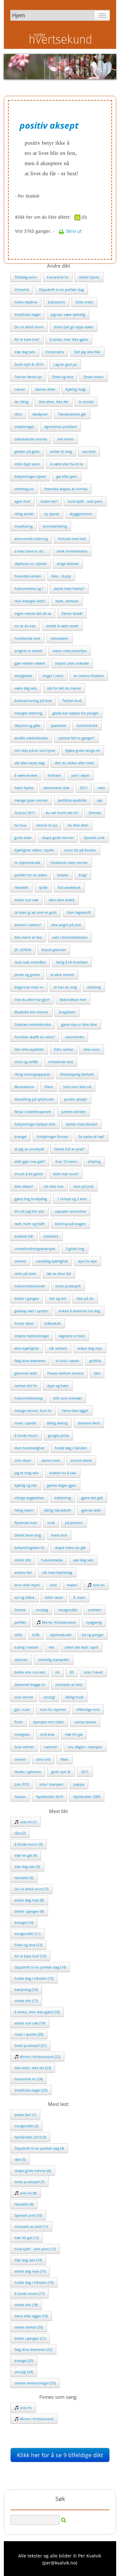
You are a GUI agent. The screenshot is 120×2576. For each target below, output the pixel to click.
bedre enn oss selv (30, 1672)
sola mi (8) (28, 2193)
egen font (22, 501)
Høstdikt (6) (24, 1878)
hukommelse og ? (29, 588)
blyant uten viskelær (72, 663)
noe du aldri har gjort (32, 999)
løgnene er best (72, 1336)
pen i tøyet (80, 775)
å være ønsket (26, 775)
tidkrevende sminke (31, 439)
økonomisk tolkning (31, 539)
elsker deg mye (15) (30, 2271)
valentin (51, 1747)
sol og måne (24, 1597)
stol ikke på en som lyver (35, 750)
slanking (94, 987)
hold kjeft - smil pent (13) (35, 2249)
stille (18, 1635)
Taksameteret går (72, 414)
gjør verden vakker (30, 663)
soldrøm (95, 1610)
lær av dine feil (59, 1273)
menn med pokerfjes (70, 651)
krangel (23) (24, 2361)
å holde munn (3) (28, 1844)
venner (20, 1759)
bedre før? (49, 501)
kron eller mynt (27, 1585)
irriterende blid (61, 1062)
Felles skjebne (26, 302)
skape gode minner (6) (33, 2171)
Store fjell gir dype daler (73, 327)
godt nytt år (61, 1772)
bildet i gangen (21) (30, 2338)
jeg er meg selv (27, 1473)
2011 (85, 1772)
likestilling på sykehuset (34, 1099)
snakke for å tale (63, 1473)
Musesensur (24, 1087)
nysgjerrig (94, 1622)
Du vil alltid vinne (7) (31, 1889)
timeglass (22, 1734)
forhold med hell (72, 539)
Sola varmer (24, 1747)
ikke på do (85, 1298)
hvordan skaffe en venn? (35, 1037)
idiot (18, 414)
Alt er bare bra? (27, 339)
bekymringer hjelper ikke (35, 1124)
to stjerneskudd (27, 862)
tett (52, 1647)
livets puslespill (68, 1286)
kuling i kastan (26, 1647)
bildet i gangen (27, 1298)
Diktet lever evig (28, 1535)
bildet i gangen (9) (29, 1911)
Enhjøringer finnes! (52, 1136)
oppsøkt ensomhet (70, 1211)
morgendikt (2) (26, 2126)
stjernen (21, 1660)
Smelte (20, 1610)
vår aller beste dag (29, 763)
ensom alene (81, 1460)
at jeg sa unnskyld (29, 1149)
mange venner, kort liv (33, 1410)
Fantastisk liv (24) (28, 2079)
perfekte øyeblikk (72, 800)
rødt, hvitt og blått (30, 1224)
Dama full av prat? (69, 1149)
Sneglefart (67, 1012)
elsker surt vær (26, 900)
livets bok (59, 1535)
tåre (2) (20, 1833)
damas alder (45, 389)
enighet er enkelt (28, 651)
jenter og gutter (27, 975)
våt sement (58, 1348)
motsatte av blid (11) (31, 2226)
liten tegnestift (79, 912)
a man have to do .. (30, 551)
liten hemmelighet (29, 1448)
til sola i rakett (67, 1361)
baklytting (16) (26, 1989)
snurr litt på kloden (80, 850)
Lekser (20, 389)
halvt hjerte (24, 788)
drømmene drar (56, 788)
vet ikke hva (53, 1186)
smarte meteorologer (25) (35, 2383)
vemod (20, 1261)
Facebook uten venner (69, 862)
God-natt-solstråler (30, 962)
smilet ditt (23, 1560)
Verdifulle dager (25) (31, 2090)
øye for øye (88, 1261)
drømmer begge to (30, 1684)
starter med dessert (81, 1124)
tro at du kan (25, 626)
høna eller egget (75, 1410)
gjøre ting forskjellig (31, 1199)
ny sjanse (52, 514)
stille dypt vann (27, 464)
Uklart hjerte (89, 277)
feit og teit (58, 1298)
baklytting (63, 1498)
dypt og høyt (58, 1386)
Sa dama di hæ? (91, 1136)
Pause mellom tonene (65, 1373)
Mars (64, 1759)
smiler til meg (61, 451)
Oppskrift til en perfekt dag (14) (40, 1967)
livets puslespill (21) (30, 2045)
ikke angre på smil (66, 925)
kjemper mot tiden (49, 1722)
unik (51, 1523)
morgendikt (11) (27, 1934)
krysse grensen (54, 950)
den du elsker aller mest (74, 763)
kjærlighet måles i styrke (34, 850)
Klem (49, 1087)
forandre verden (28, 576)
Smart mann (94, 377)
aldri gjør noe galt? (30, 1161)
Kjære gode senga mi (83, 750)
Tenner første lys (28, 377)
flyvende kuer (26, 1523)
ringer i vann (53, 676)
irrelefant (51, 1236)
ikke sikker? (24, 1186)
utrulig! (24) (24, 2372)
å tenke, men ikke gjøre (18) (37, 2012)
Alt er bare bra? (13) (30, 1956)
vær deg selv (83, 1560)
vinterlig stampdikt (54, 1660)
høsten (20, 1797)
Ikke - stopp (61, 576)
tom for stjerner (53, 1709)
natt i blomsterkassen (70, 937)
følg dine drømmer (30, 1361)
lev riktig (21, 402)
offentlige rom (88, 1709)
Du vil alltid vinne (29, 327)
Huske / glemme (28, 1772)
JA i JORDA (23, 950)
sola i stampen (51, 1784)
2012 (84, 788)
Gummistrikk (87, 725)
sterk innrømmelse (72, 551)
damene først (89, 1423)
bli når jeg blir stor (29, 1211)
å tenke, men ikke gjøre (69, 339)
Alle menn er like (28, 937)
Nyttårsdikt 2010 (50, 1797)
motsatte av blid (69, 1684)
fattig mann (24, 1510)
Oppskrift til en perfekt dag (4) (39, 2148)
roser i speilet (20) (29, 2034)
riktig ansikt (24, 514)
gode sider (23, 838)
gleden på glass (27, 451)
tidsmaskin (60, 638)
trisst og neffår (26, 1062)
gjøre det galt (92, 1498)
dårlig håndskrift (57, 1510)
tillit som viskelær (68, 1398)
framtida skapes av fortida (66, 489)
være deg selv (26, 688)
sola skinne (24, 1697)
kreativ (63, 875)
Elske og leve (63, 377)
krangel (20, 1136)
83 (72, 1672)
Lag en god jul (65, 364)
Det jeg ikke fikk (87, 352)
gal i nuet (22, 1709)
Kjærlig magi (76, 389)
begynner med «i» (29, 987)
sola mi (98, 1585)
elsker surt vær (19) (30, 2023)
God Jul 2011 (25, 813)
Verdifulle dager (28, 314)
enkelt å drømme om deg (79, 1311)
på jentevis (74, 1523)
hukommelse (52, 1560)
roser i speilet (25, 1423)
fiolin (19, 1722)
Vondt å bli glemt (29, 1174)
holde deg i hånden (71, 1448)
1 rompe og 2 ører (72, 1199)
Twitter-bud (72, 701)
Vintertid (22, 290)
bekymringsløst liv (29, 1547)
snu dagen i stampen (85, 1747)
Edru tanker (64, 1049)
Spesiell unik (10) (28, 2215)
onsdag (42, 1610)
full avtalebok (69, 887)
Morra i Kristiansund (58, 1622)
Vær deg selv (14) (28, 2260)
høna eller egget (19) (31, 2316)
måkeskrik (52, 1323)
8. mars (79, 1597)
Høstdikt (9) (24, 2204)
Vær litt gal (74, 1734)
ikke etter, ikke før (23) (33, 2068)
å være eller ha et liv (67, 464)
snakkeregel (24, 427)
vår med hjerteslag (57, 1572)
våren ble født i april (81, 1647)
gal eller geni (67, 476)
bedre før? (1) (25, 2115)
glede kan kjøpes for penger (76, 713)
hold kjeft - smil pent (85, 501)
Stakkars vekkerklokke (33, 1024)
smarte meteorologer (32, 1336)
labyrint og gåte (27, 725)
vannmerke (75, 1037)
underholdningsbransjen (35, 1249)
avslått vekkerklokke (31, 738)
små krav (47, 1734)
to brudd (86, 402)
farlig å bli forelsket (72, 962)
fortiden (54, 775)
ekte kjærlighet (27, 1348)
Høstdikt (21, 887)
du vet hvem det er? (62, 813)
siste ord (43, 1759)
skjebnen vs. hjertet (31, 564)
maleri (72, 1585)
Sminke (95, 813)
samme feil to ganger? (76, 738)
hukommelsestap (29, 1398)
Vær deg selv (25, 352)
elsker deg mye (90, 1348)
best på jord (84, 1186)
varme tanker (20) (29, 2327)
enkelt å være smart (62, 626)
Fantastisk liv (58, 277)
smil (53, 1585)
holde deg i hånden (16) (34, 2282)
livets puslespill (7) (29, 2182)
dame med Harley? (69, 588)
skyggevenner (81, 514)
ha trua (20, 825)
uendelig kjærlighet (52, 1261)
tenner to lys (47, 825)
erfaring (94, 1161)
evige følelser (68, 564)
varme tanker (85, 1722)
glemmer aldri (26, 1373)
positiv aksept (76, 1099)
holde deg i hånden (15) (34, 1978)
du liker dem (78, 825)
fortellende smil (27, 638)
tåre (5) (20, 2159)
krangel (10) (24, 1922)
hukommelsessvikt (30, 1286)
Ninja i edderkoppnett (33, 1112)
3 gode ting (75, 1249)
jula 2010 (22, 1784)
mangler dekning (28, 713)
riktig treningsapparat (32, 1074)
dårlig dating (57, 1423)
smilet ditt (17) (26, 2001)
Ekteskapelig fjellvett (77, 1074)
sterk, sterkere (67, 601)
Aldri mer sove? (66, 1174)
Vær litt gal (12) (27, 2238)
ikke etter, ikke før (54, 402)
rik (57, 1672)
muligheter (23, 676)
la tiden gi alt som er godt (36, 912)
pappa (79, 1784)
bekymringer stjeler (30, 476)
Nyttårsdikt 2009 (87, 1797)
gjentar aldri (91, 1510)
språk (43, 887)
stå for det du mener (64, 688)
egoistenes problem (60, 427)
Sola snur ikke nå (77, 1087)
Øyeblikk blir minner (31, 1012)
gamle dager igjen (62, 1485)
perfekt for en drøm (31, 875)
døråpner (40, 414)
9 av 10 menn (66, 1161)
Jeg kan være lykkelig (68, 314)
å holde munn (26, 1435)
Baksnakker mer (73, 999)
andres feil (23, 1572)
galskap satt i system (31, 1311)
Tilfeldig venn (26, 277)
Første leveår (72, 613)
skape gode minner (58, 838)
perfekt (20, 1622)
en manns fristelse (89, 676)
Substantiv (56, 302)
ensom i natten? (28, 925)
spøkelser (58, 725)
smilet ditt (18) (26, 2305)
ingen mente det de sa (33, 613)
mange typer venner (31, 800)
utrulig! (49, 1697)
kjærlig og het (26, 1485)
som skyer (23, 1460)
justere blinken (73, 1112)
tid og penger (93, 1635)
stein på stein (25, 1273)
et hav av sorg (65, 987)
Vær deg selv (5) (27, 1867)
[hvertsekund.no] (60, 39)
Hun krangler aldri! (30, 601)
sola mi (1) (28, 1822)
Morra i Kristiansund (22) (40, 2057)
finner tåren (24, 1323)
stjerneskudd (61, 1635)
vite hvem (65, 439)
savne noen (51, 1460)
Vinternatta (55, 352)
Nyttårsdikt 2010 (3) (30, 2137)
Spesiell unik (94, 838)
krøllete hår (24, 1236)
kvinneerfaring (55, 526)
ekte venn (92, 1049)
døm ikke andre (62, 900)
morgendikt (68, 1610)
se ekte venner (62, 975)
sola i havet (93, 1672)
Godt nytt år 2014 (29, 364)
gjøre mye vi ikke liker (79, 1024)
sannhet (89, 451)
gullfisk (95, 1361)
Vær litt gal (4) (26, 1855)
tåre (97, 1373)
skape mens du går (70, 1547)
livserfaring (24, 526)
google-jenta (58, 1435)
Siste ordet (84, 302)
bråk (36, 1635)
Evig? (83, 875)
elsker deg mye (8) (29, 1900)
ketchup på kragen (70, 1224)
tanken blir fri (26, 1386)
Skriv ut (73, 231)
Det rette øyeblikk (29, 1049)
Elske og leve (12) (28, 1945)
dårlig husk (74, 1697)
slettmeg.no (24, 489)
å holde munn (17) (29, 2294)
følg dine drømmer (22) (33, 2349)
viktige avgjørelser (29, 1498)
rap (100, 800)
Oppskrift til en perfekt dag (61, 290)
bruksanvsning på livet (33, 701)
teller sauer (54, 1597)
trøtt (101, 788)
